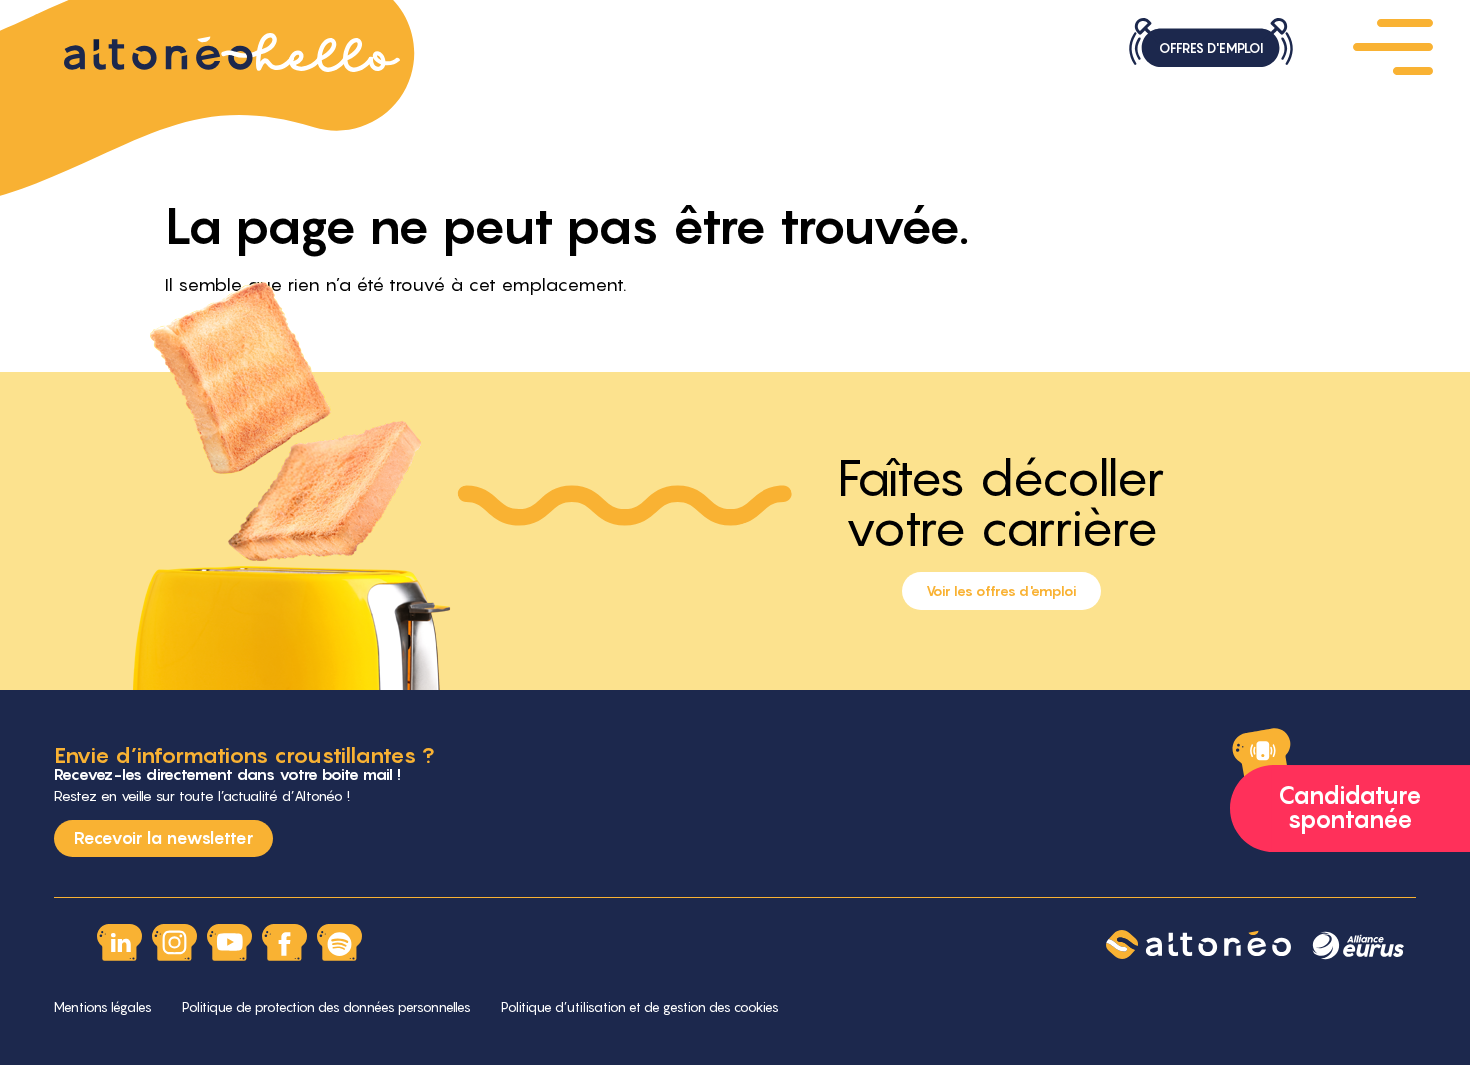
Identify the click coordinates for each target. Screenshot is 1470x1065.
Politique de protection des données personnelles (326, 1007)
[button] (1393, 45)
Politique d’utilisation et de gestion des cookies (640, 1007)
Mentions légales (103, 1007)
